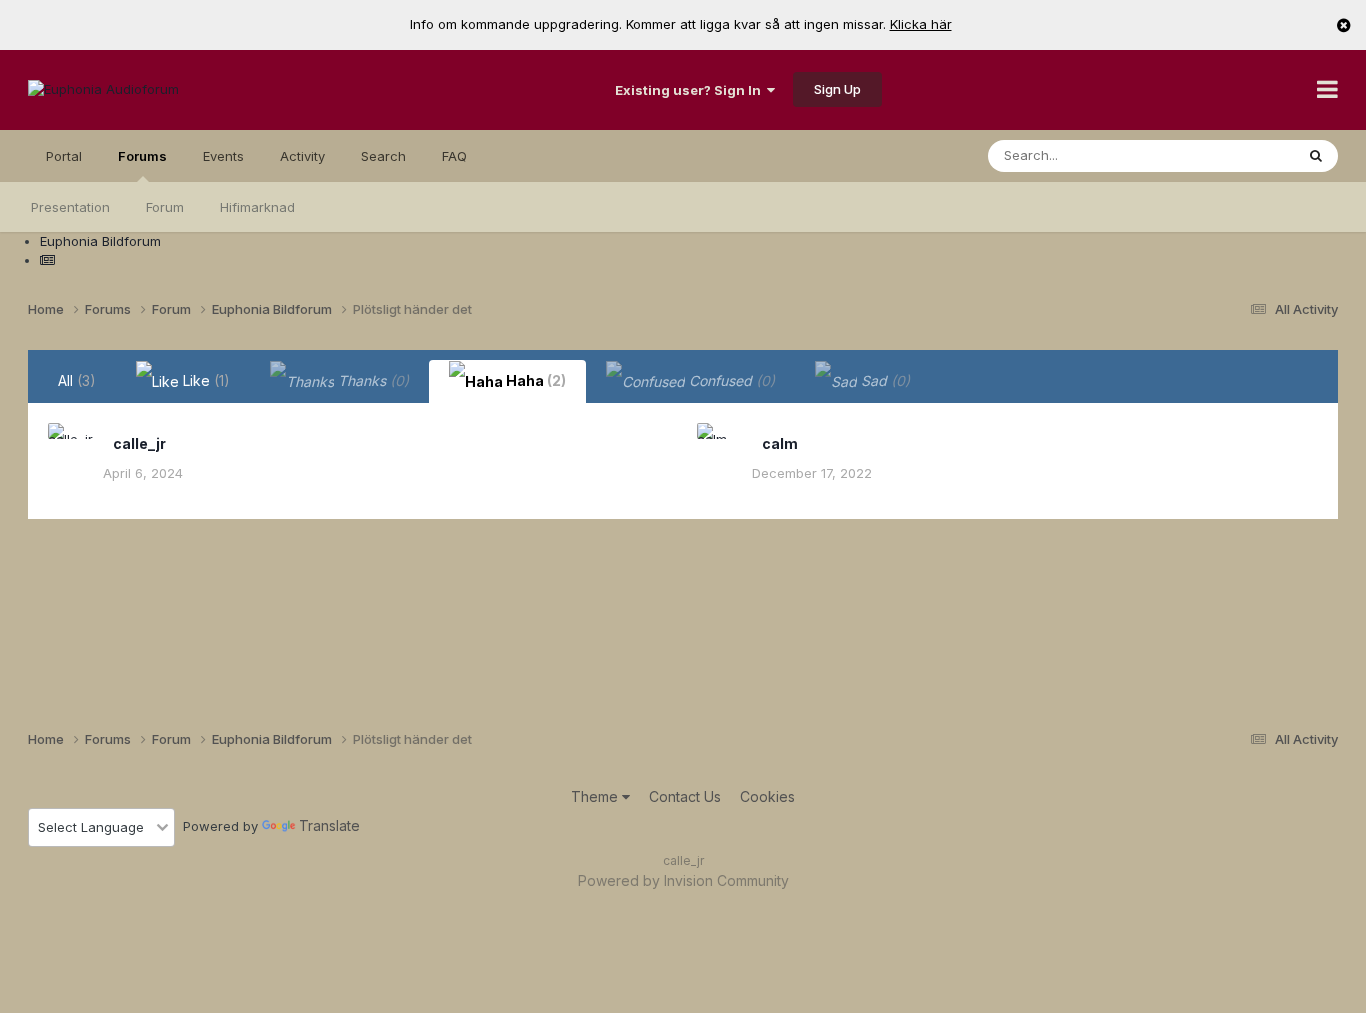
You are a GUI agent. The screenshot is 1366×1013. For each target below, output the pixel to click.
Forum (165, 207)
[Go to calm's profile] (719, 445)
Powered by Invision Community (683, 880)
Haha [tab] (534, 380)
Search (383, 156)
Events (223, 156)
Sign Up (837, 89)
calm (780, 443)
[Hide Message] (1344, 25)
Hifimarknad (257, 207)
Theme (596, 796)
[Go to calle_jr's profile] (70, 445)
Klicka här (921, 24)
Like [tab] (204, 380)
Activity (302, 156)
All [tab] (77, 380)
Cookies (767, 796)
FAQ (454, 156)
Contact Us (685, 796)
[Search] (1316, 156)
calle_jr (139, 443)
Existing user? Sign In (691, 90)
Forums (142, 156)
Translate (329, 825)
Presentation (70, 207)
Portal (64, 156)
